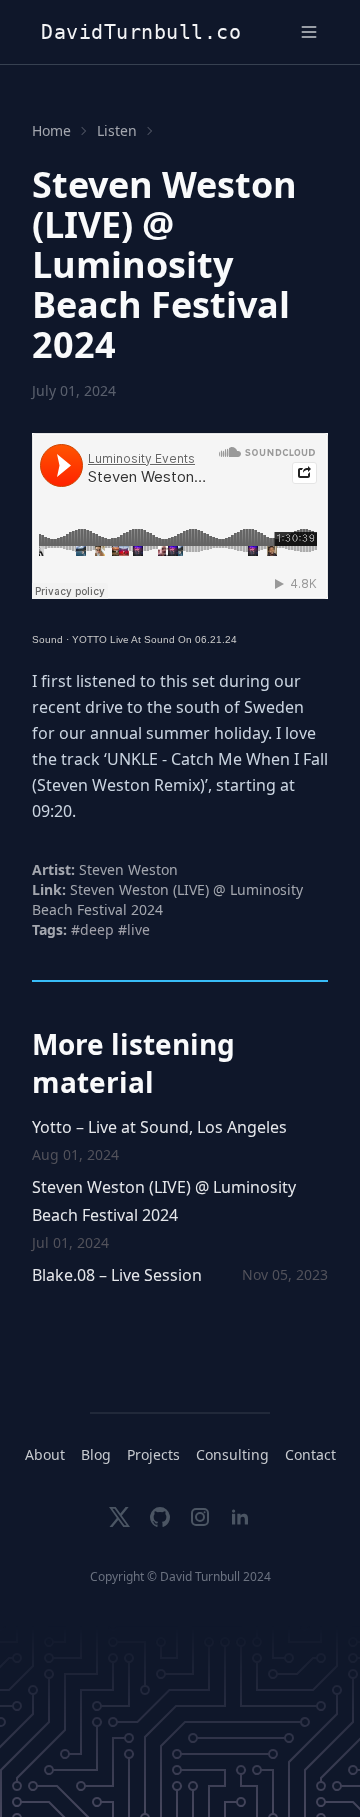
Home (51, 130)
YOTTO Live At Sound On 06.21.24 (154, 639)
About (45, 1454)
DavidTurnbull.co (141, 32)
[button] (309, 32)
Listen (117, 130)
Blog (96, 1454)
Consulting (232, 1454)
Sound (47, 639)
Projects (153, 1454)
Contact (310, 1454)
